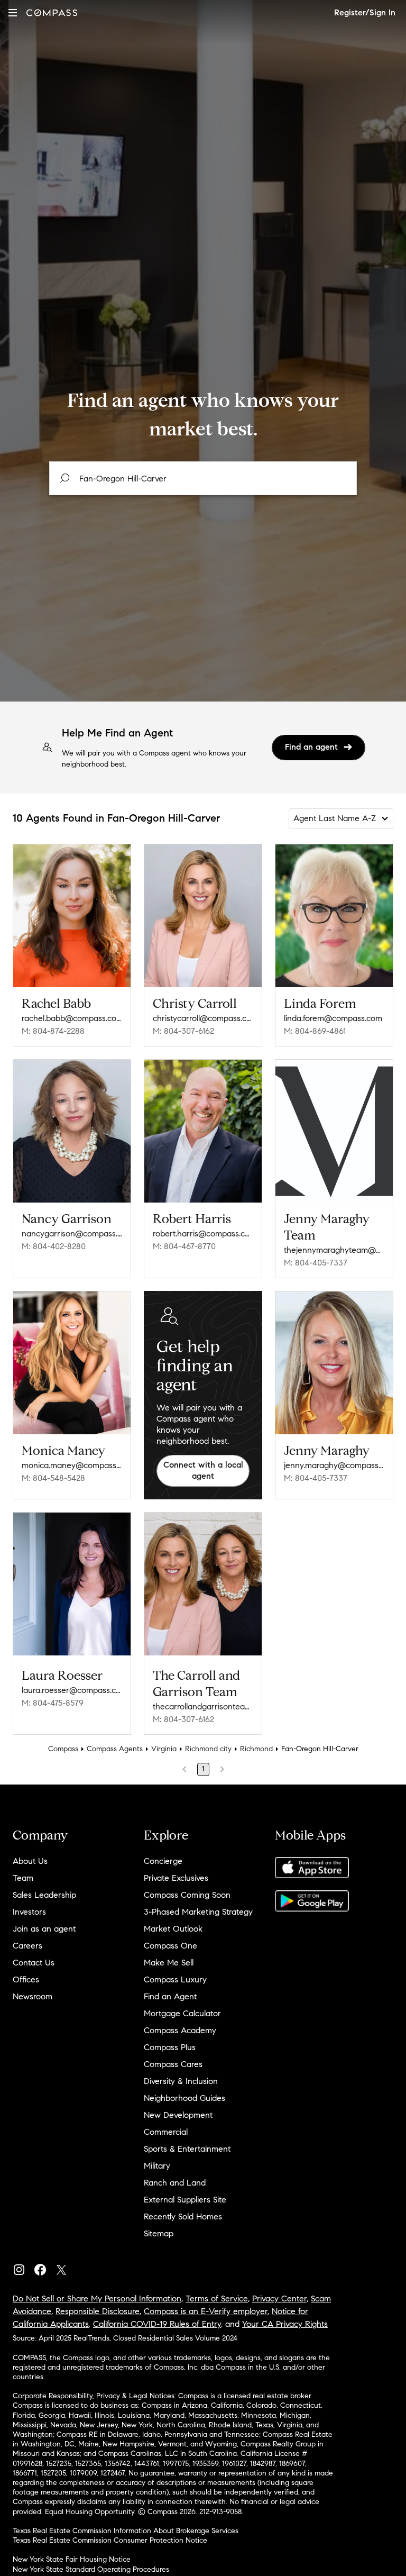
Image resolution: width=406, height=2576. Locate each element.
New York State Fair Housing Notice (72, 2559)
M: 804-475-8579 (53, 1703)
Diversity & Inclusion (181, 2081)
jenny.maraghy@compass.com (334, 1465)
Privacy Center (279, 2299)
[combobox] (203, 478)
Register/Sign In (365, 12)
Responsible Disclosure (98, 2311)
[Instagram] (23, 2267)
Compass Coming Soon (187, 1895)
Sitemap (159, 2233)
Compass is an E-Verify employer (206, 2311)
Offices (26, 1979)
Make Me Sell (169, 1963)
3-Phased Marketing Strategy (198, 1912)
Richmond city (208, 1749)
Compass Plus (170, 2047)
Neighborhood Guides (184, 2098)
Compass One (170, 1946)
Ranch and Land (175, 2183)
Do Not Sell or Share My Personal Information (97, 2299)
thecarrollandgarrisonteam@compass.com (203, 1706)
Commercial (166, 2132)
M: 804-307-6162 (183, 1031)
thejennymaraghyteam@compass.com (334, 1250)
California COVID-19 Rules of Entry (157, 2324)
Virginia (164, 1749)
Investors (29, 1912)
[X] (66, 2267)
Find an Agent (170, 1996)
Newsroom (33, 1996)
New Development (178, 2115)
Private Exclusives (176, 1878)
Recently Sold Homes (183, 2217)
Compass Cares (173, 2064)
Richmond (256, 1749)
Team (23, 1878)
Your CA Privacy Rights (285, 2324)
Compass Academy (180, 2030)
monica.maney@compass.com (72, 1465)
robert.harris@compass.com (203, 1234)
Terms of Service (217, 2299)
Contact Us (34, 1963)
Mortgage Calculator (182, 2013)
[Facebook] (44, 2267)
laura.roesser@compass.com (72, 1690)
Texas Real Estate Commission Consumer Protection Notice (110, 2540)
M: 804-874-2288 (53, 1031)
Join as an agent (44, 1929)
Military (157, 2166)
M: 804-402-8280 (54, 1246)
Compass (63, 1749)
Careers (27, 1946)
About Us (30, 1861)
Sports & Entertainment (187, 2149)
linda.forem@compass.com (333, 1018)
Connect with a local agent (203, 1470)
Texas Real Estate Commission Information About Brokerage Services (126, 2531)
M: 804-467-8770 (184, 1246)
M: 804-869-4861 (315, 1031)
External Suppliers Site (185, 2200)
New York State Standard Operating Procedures (91, 2569)
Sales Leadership (44, 1895)
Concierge (163, 1861)
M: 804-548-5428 (53, 1478)
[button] (13, 12)
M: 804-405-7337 (316, 1263)
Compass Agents (115, 1749)
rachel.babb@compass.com (72, 1018)
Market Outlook (173, 1929)
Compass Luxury (175, 1979)
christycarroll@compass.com (203, 1018)
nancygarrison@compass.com (72, 1234)
